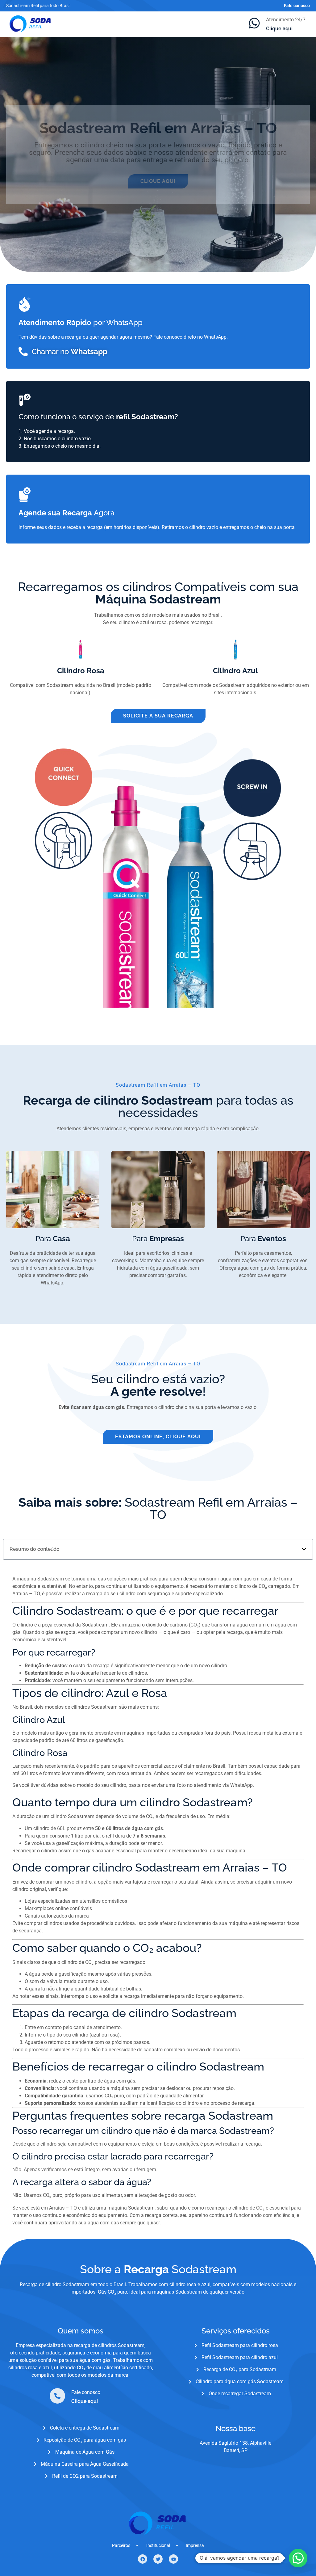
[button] (304, 1549)
